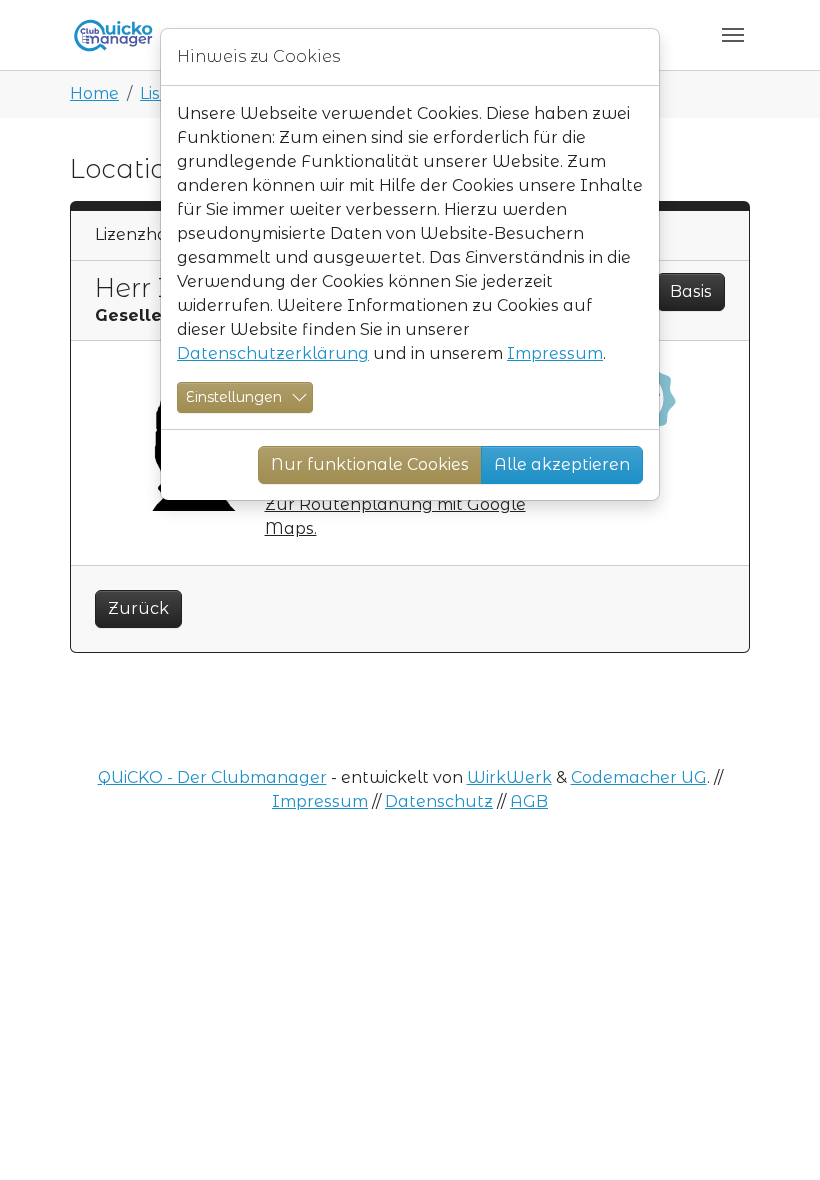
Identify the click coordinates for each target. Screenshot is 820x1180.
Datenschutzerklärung (273, 353)
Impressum (555, 353)
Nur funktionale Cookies (370, 464)
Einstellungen (234, 397)
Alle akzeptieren (562, 464)
